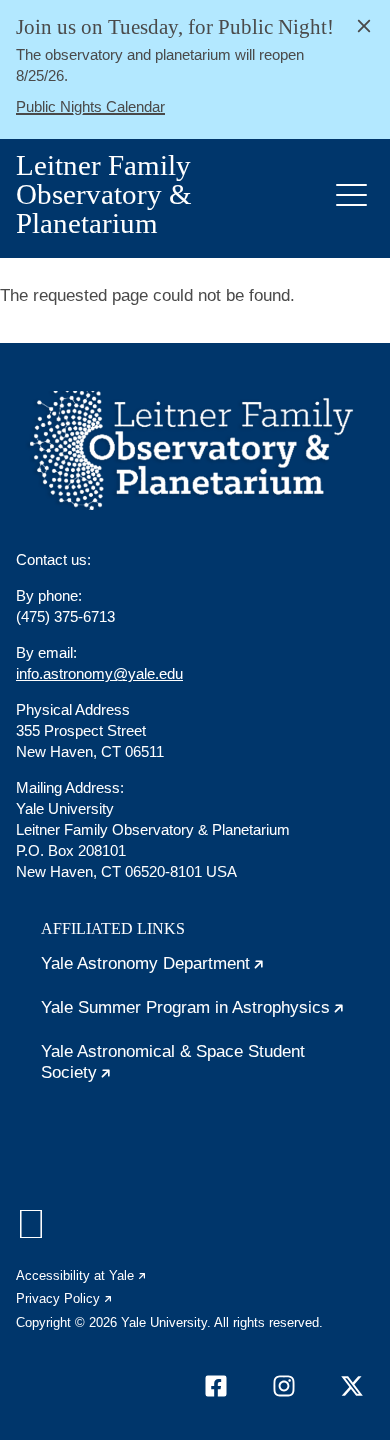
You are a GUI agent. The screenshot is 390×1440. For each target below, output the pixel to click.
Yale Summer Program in (207, 1016)
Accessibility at (82, 1275)
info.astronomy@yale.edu (99, 673)
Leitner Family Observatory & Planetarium (104, 194)
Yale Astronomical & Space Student (173, 1066)
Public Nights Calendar (90, 106)
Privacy (65, 1298)
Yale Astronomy (207, 972)
